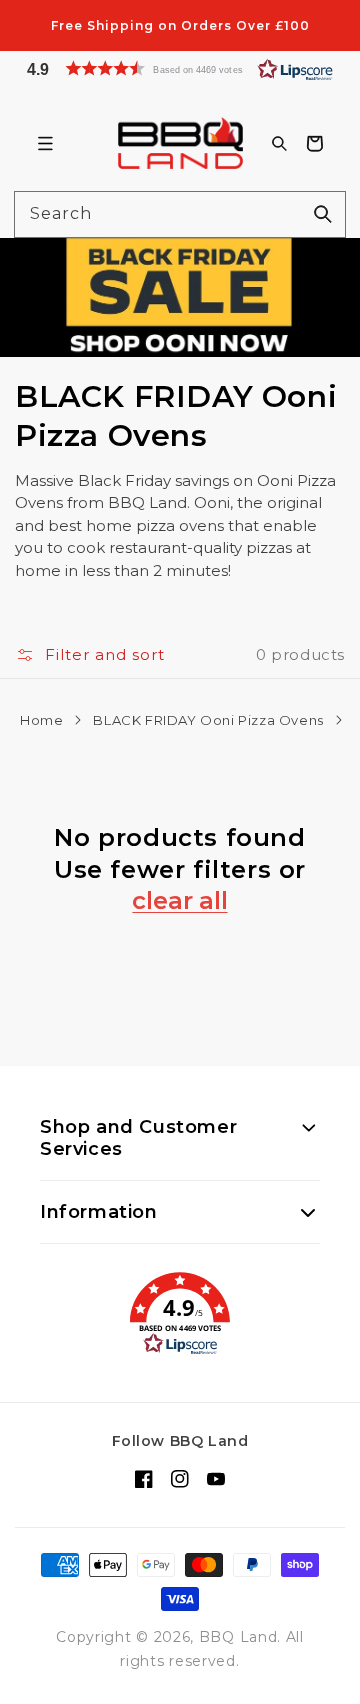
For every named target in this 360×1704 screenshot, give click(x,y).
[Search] (323, 214)
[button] (180, 68)
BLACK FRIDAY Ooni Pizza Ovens (208, 720)
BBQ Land (238, 1637)
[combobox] (180, 214)
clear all (179, 901)
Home (41, 720)
